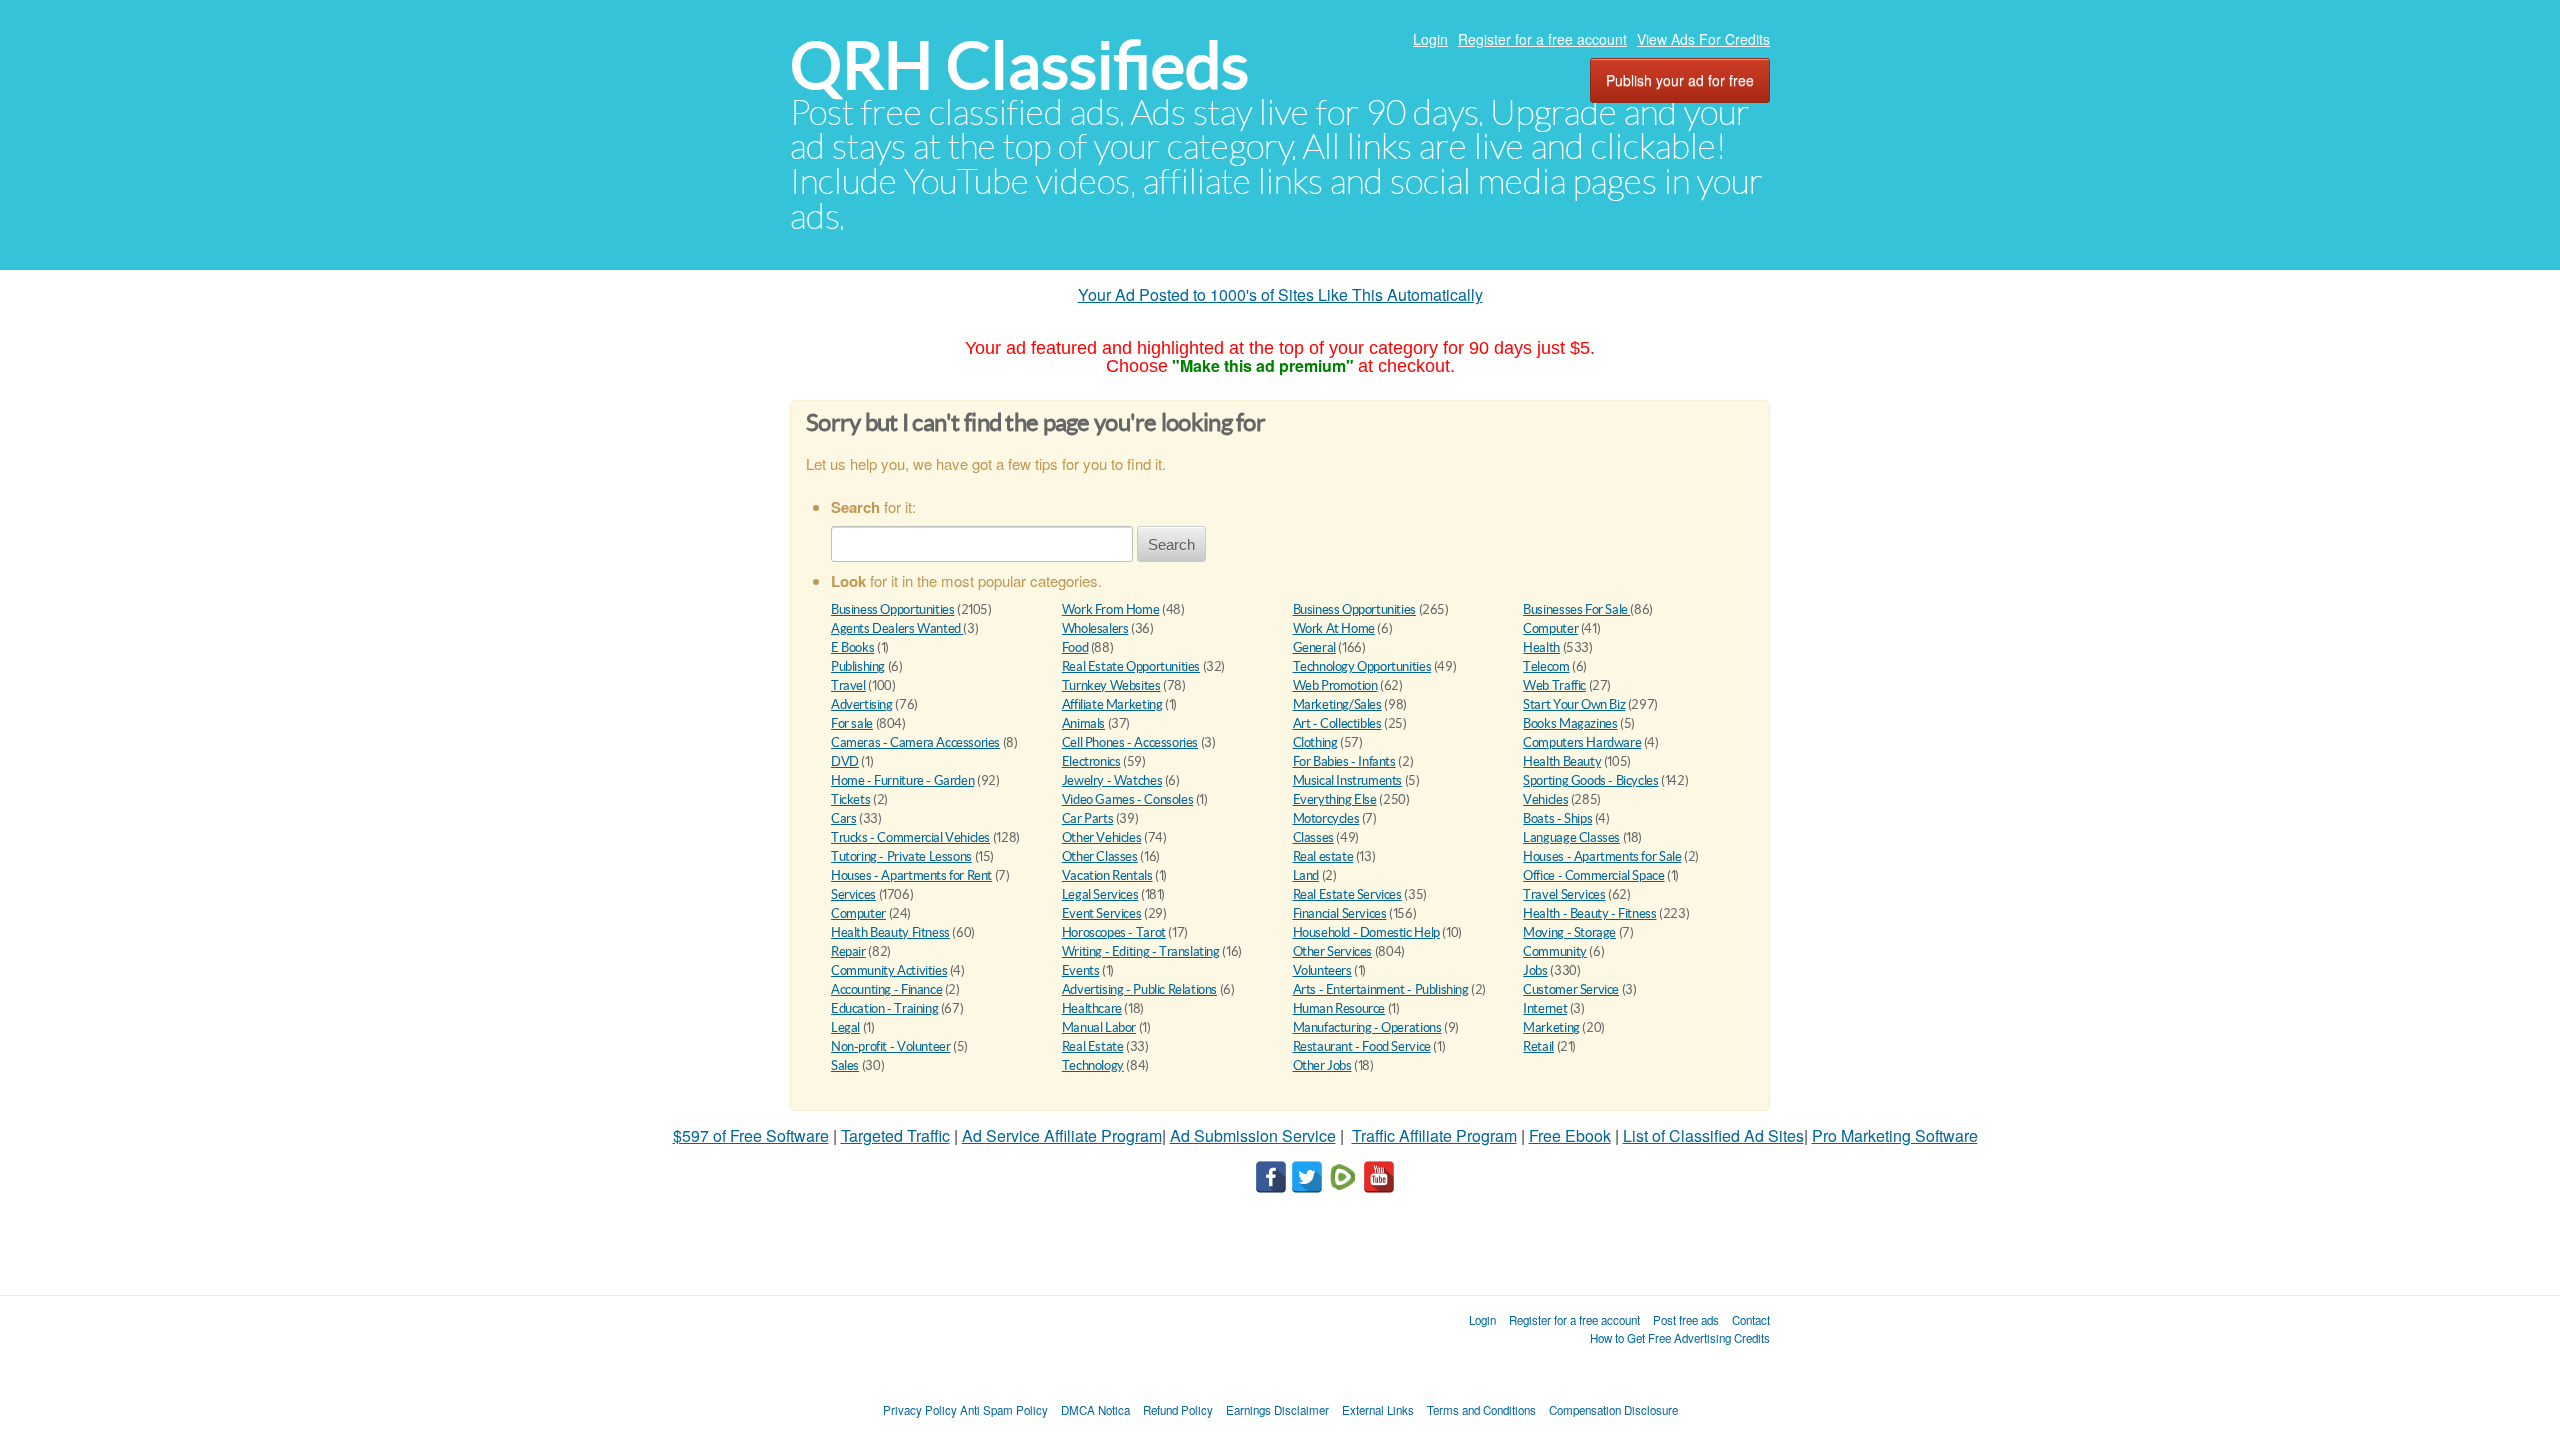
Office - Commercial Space (1593, 875)
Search (1171, 544)
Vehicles (1545, 799)
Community (1555, 951)
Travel (848, 685)
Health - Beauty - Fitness (1589, 913)
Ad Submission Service (1253, 1135)
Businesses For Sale (1576, 609)
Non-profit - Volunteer (890, 1046)
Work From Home (1111, 609)
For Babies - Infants (1344, 761)
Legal (845, 1027)
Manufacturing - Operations (1367, 1027)
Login (1430, 39)
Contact (1751, 1320)
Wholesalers (1095, 628)
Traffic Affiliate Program (1434, 1135)
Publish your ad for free (1680, 80)
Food (1075, 647)
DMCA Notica (1095, 1410)
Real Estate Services (1347, 894)
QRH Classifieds (1019, 65)
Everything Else (1335, 799)
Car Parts (1088, 818)
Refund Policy (1178, 1410)
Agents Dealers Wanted (897, 628)
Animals (1083, 723)
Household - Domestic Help (1366, 932)
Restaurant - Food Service (1362, 1046)
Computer (1550, 628)
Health (1541, 647)
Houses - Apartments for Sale (1602, 856)
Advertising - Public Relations (1139, 989)
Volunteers (1322, 970)
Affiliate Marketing (1112, 704)
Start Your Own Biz (1574, 704)
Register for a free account (1542, 39)
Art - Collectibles (1337, 723)
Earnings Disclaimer (1277, 1410)
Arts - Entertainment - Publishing (1381, 989)
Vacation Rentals (1107, 875)
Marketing (1551, 1027)
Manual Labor (1099, 1027)
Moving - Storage (1569, 932)
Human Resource (1339, 1008)
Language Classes (1571, 837)
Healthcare (1092, 1008)
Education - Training (884, 1008)
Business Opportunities (892, 609)
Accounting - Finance (886, 989)
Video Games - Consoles (1127, 799)
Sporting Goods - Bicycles (1590, 780)
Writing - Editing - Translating (1141, 951)
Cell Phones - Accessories (1130, 742)
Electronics (1091, 761)
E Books (852, 647)
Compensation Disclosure (1613, 1410)
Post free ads (1686, 1320)
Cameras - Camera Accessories (915, 742)
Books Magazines (1570, 723)
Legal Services (1100, 894)
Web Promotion (1335, 685)
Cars (843, 818)
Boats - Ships (1557, 818)
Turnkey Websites (1111, 685)
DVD (845, 761)
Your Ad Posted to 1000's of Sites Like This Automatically (1280, 294)
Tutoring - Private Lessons (901, 856)
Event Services (1102, 913)
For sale (852, 723)
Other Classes (1100, 856)
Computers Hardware (1582, 742)
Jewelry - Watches (1112, 780)
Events (1081, 970)
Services (853, 894)
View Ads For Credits (1703, 39)
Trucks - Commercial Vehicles (910, 837)
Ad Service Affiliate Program (1062, 1135)
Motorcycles (1326, 818)
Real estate (1323, 856)
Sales (845, 1065)
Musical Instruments (1348, 780)
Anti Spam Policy (1004, 1410)
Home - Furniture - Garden (902, 780)
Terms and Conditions (1481, 1410)
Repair (848, 951)
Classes (1313, 837)
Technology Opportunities (1362, 666)
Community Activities (889, 970)
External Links (1378, 1410)
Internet (1545, 1008)
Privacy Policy (920, 1410)
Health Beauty (1562, 761)
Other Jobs (1322, 1065)
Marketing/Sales (1337, 704)
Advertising (862, 704)
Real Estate (1093, 1046)
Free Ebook (1570, 1135)
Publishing (858, 666)
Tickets (850, 799)
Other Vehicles (1102, 837)
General (1314, 647)
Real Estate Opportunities (1131, 666)
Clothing (1315, 742)
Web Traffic (1554, 685)
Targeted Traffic (895, 1135)
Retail (1538, 1046)
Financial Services (1340, 913)
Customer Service (1571, 989)
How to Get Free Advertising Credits (1680, 1338)
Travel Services (1564, 894)
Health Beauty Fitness (890, 932)
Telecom (1546, 666)
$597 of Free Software (751, 1135)
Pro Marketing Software (1895, 1135)
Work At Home (1334, 628)
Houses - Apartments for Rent (911, 875)
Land (1306, 875)
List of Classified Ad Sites (1713, 1135)
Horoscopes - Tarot (1114, 932)
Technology (1093, 1065)
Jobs (1535, 970)
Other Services (1333, 951)
